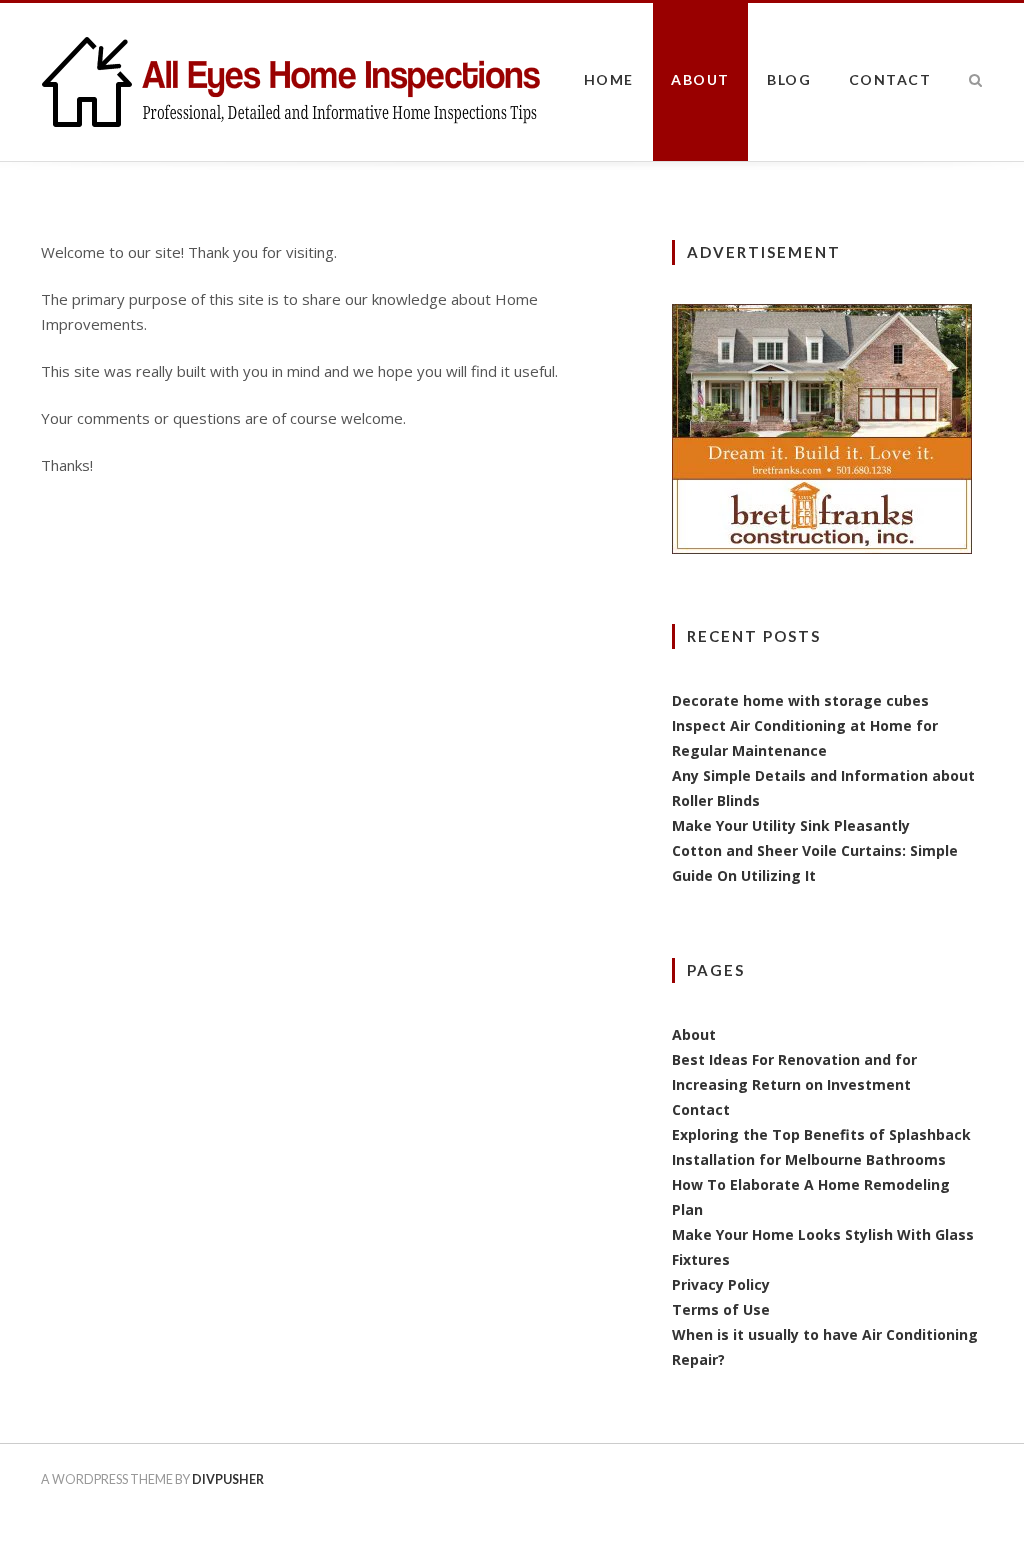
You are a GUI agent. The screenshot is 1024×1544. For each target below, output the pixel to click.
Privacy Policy (721, 1284)
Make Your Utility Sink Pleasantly (791, 825)
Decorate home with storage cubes (800, 700)
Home (609, 79)
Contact (890, 79)
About (700, 79)
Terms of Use (721, 1309)
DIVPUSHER (228, 1479)
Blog (789, 79)
